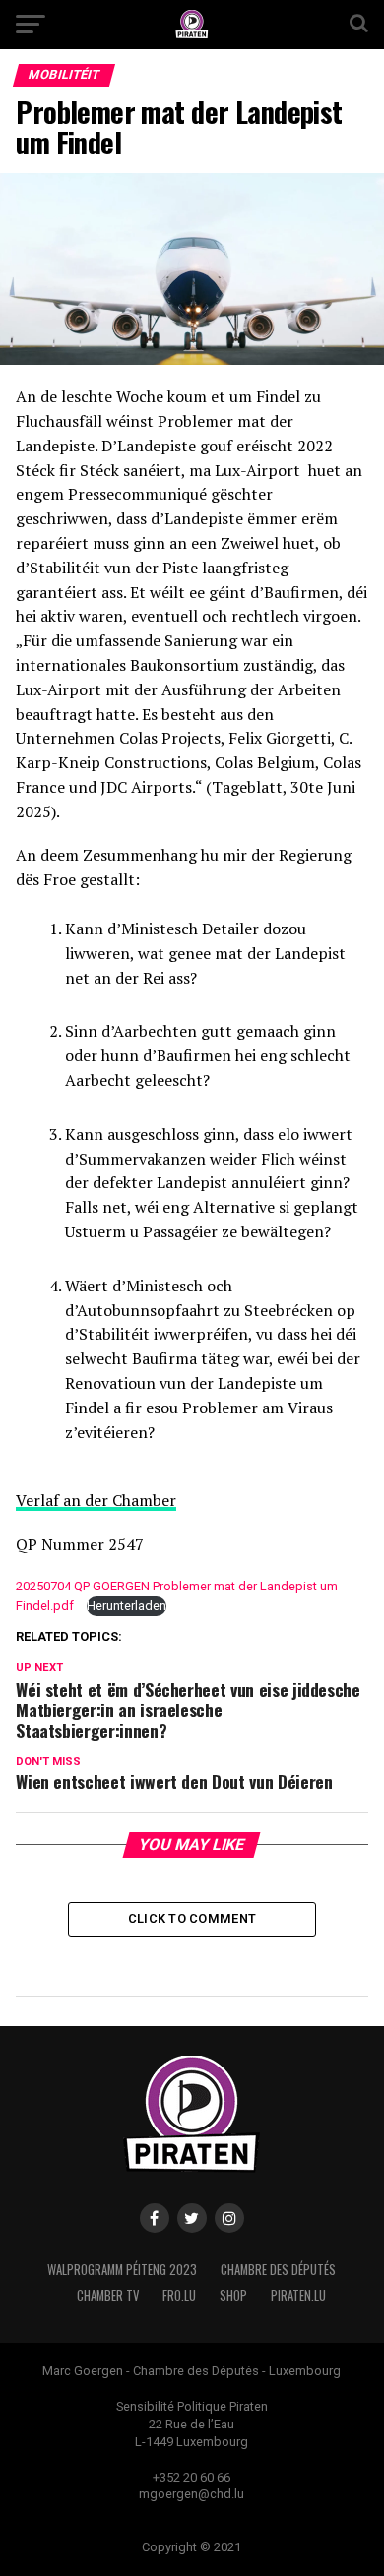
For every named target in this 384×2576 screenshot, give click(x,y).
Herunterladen (127, 1606)
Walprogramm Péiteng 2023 (122, 2270)
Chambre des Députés (278, 2270)
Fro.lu (179, 2295)
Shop (233, 2295)
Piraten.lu (298, 2295)
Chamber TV (108, 2295)
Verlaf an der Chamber (96, 1500)
